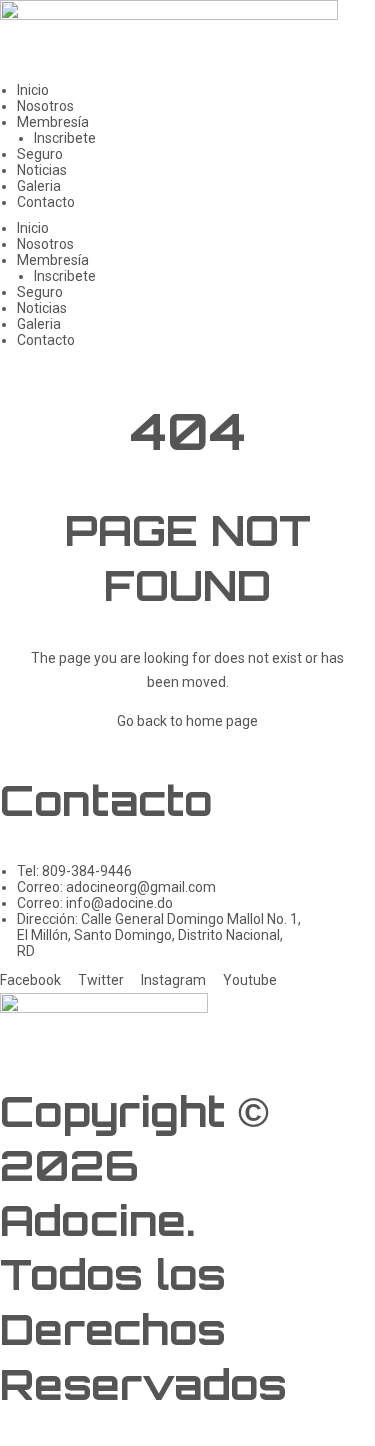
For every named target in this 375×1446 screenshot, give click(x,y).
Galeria (39, 186)
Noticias (42, 170)
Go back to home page (187, 721)
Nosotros (45, 106)
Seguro (40, 154)
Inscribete (65, 138)
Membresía (53, 122)
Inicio (33, 90)
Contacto (46, 202)
